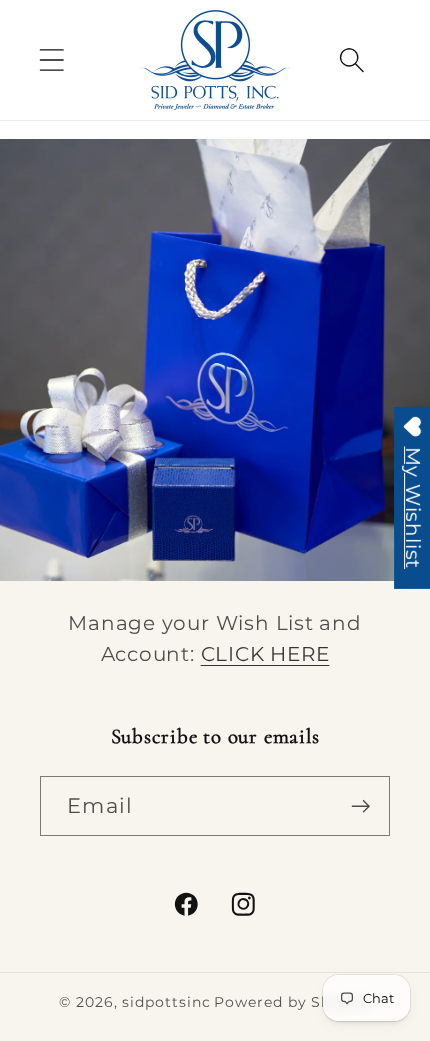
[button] (51, 59)
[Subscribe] (360, 806)
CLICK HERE (265, 654)
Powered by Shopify (292, 1002)
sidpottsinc (166, 1002)
